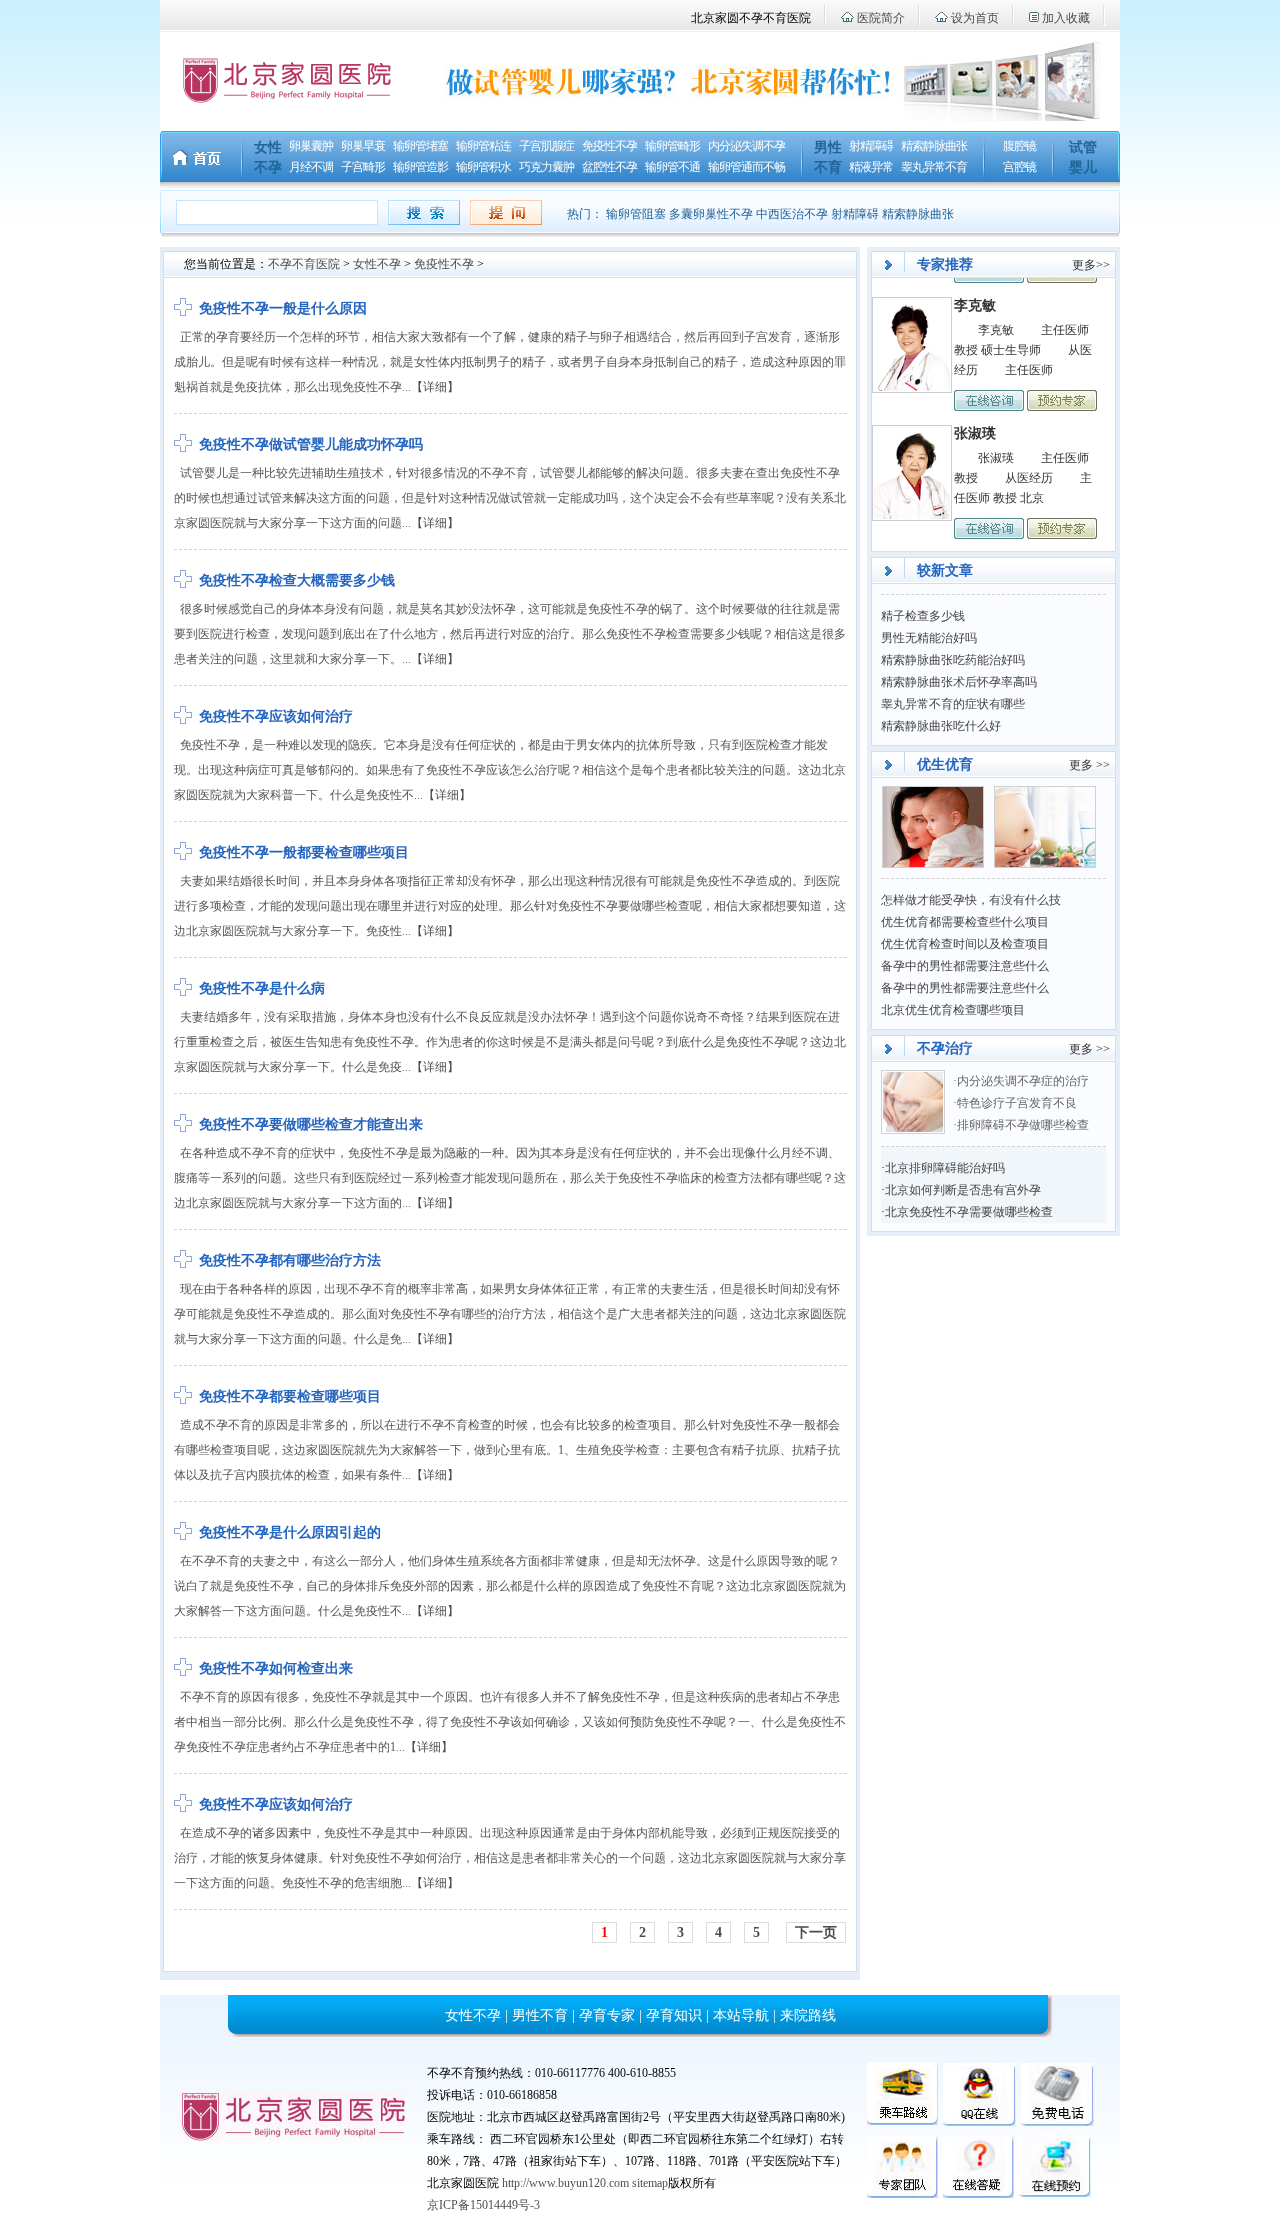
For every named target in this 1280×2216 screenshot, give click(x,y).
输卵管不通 (672, 167)
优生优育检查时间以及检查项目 (965, 944)
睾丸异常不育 (934, 167)
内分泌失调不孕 (746, 146)
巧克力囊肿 (546, 167)
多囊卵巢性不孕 (711, 214)
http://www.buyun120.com (565, 2183)
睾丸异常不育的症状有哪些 (953, 704)
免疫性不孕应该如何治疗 (276, 716)
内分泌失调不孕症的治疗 (1023, 1081)
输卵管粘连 (483, 146)
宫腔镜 (1019, 167)
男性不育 (540, 2015)
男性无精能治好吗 (929, 638)
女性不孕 (377, 264)
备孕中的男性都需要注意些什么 (965, 966)
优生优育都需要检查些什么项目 (965, 922)
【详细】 (435, 387)
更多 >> (1089, 765)
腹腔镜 (1019, 146)
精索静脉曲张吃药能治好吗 (953, 660)
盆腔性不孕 (609, 167)
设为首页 (975, 18)
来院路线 (808, 2015)
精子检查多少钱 (923, 616)
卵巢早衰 (363, 146)
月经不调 (311, 167)
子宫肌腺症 (546, 146)
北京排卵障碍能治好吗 (945, 1168)
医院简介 (881, 18)
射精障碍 (871, 146)
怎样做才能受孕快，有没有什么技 (971, 900)
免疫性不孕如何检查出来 (276, 1668)
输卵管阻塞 (636, 214)
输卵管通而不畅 (746, 167)
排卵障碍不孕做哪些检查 (1023, 1125)
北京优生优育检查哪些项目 (953, 1010)
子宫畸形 (363, 167)
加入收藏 (1066, 18)
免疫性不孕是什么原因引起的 (290, 1532)
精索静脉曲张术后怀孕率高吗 (959, 682)
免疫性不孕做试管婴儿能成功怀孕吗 (311, 444)
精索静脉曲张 (934, 146)
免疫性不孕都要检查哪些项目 (290, 1396)
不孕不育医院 (304, 264)
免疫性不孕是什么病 (262, 988)
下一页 (816, 1932)
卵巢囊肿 (311, 146)
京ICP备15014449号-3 (483, 2205)
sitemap (650, 2183)
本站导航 (741, 2015)
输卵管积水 (483, 167)
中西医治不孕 (792, 214)
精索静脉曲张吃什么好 (941, 726)
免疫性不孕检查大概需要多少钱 (297, 580)
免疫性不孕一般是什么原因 (283, 308)
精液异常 (871, 167)
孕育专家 (607, 2015)
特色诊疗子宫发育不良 (1018, 1103)
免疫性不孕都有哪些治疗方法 (290, 1260)
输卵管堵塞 (420, 146)
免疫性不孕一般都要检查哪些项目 (304, 852)
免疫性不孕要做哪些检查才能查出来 (311, 1124)
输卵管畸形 (672, 146)
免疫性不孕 (609, 146)
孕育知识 (674, 2015)
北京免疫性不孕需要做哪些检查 (969, 1212)
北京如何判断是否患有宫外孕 (963, 1190)
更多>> (1091, 265)
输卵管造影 (420, 167)
